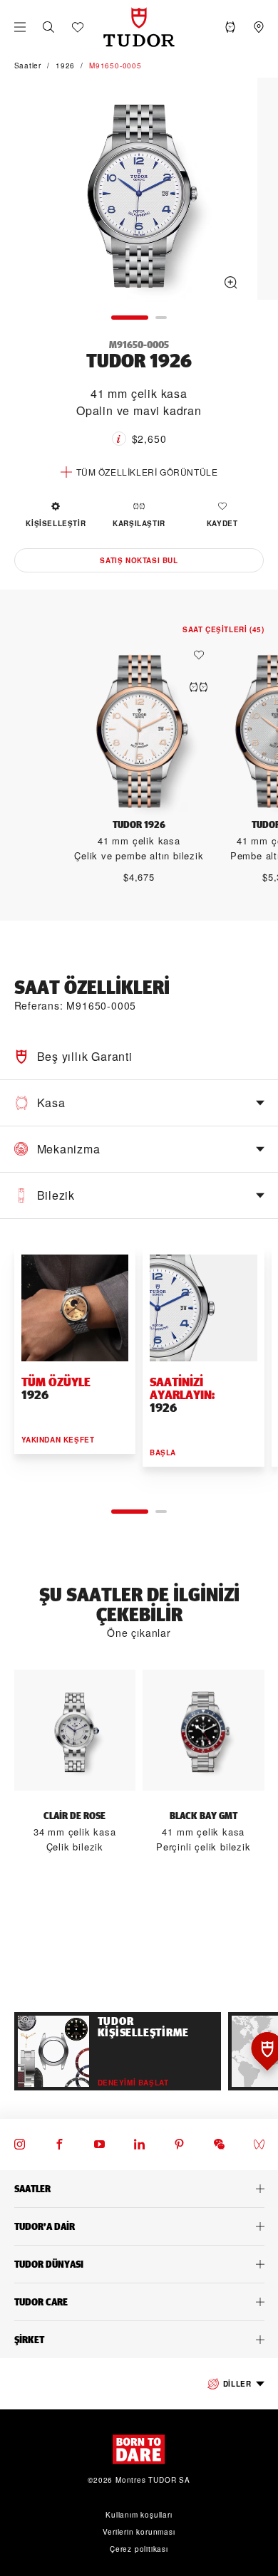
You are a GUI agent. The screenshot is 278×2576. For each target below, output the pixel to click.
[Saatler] (139, 2189)
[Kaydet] (202, 655)
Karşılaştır (139, 523)
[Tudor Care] (139, 2302)
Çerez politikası (139, 2549)
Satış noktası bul (139, 560)
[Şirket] (139, 2340)
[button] (48, 27)
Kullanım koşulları (139, 2515)
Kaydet (222, 523)
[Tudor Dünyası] (139, 2264)
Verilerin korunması (139, 2532)
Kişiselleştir (56, 523)
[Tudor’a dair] (139, 2226)
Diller (237, 2384)
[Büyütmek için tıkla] (139, 191)
